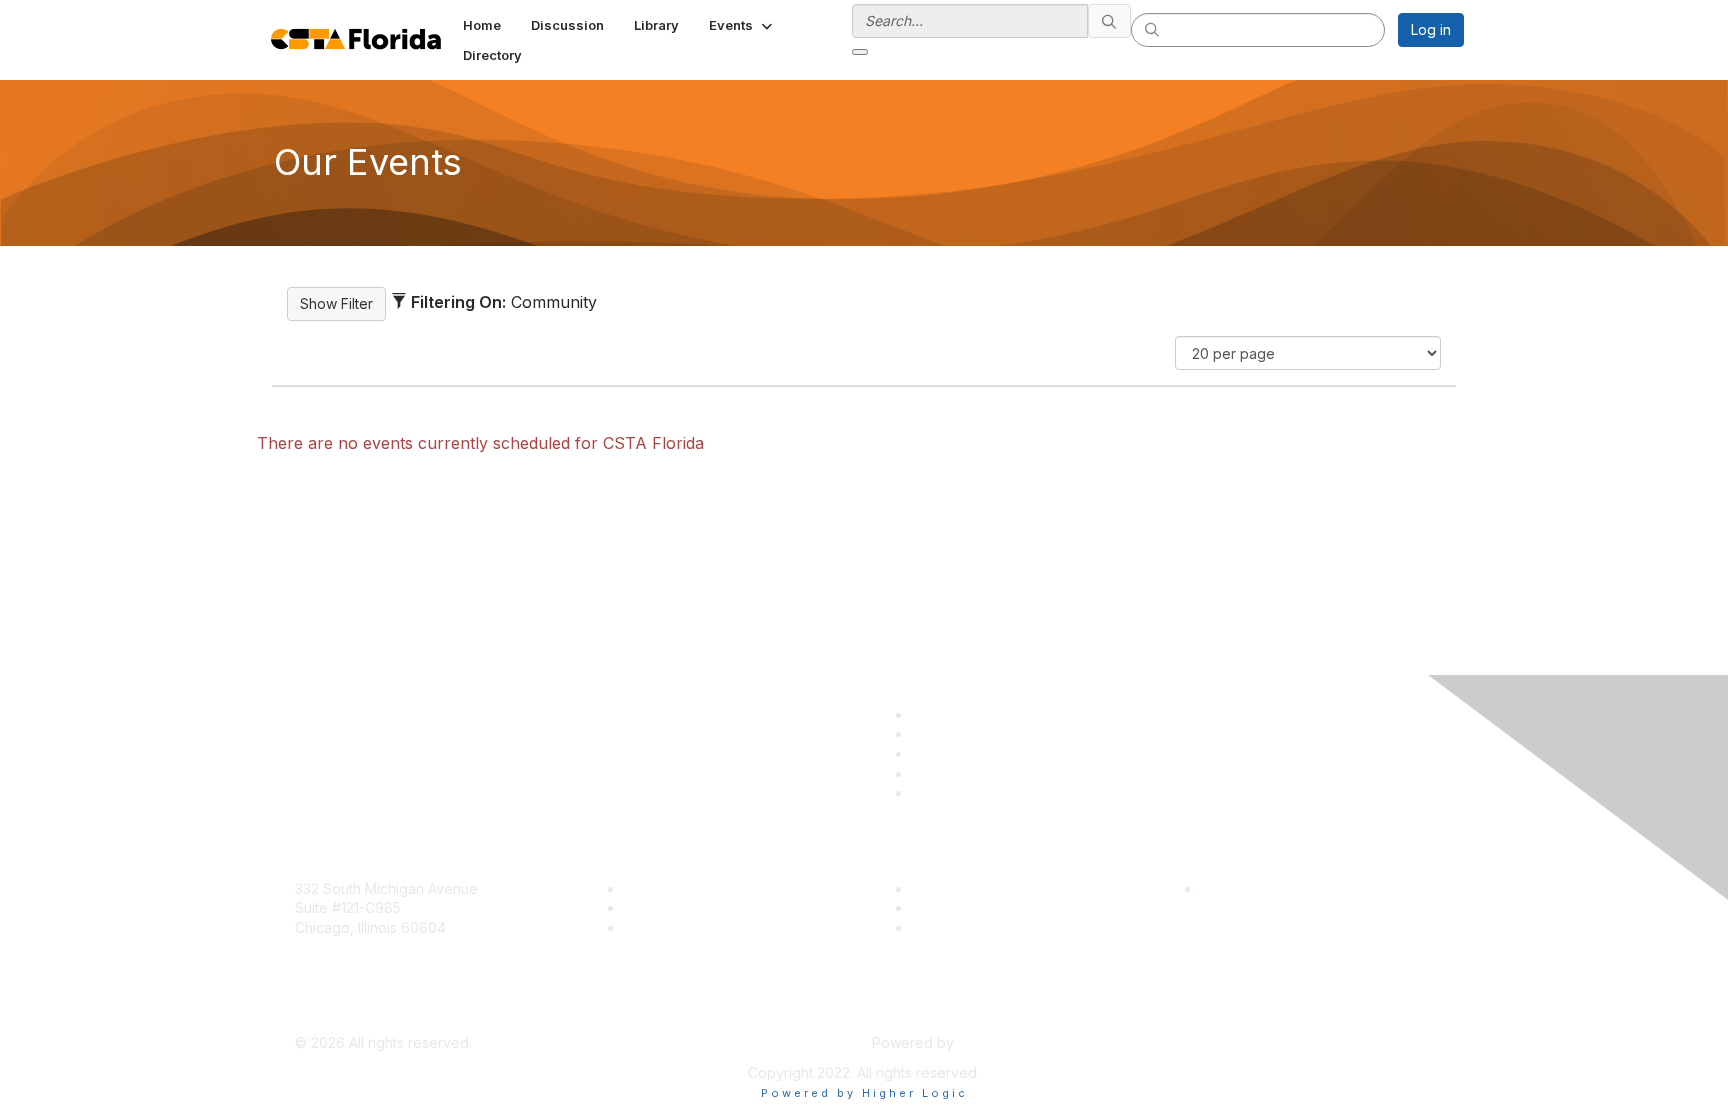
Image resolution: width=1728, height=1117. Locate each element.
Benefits (651, 907)
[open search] (860, 52)
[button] (742, 25)
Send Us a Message (361, 1013)
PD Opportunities (968, 907)
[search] (1110, 21)
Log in (1431, 29)
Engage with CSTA (685, 927)
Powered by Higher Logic (864, 1093)
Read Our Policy (1254, 888)
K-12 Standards (960, 927)
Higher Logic (1000, 1042)
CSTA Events (954, 888)
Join (638, 888)
